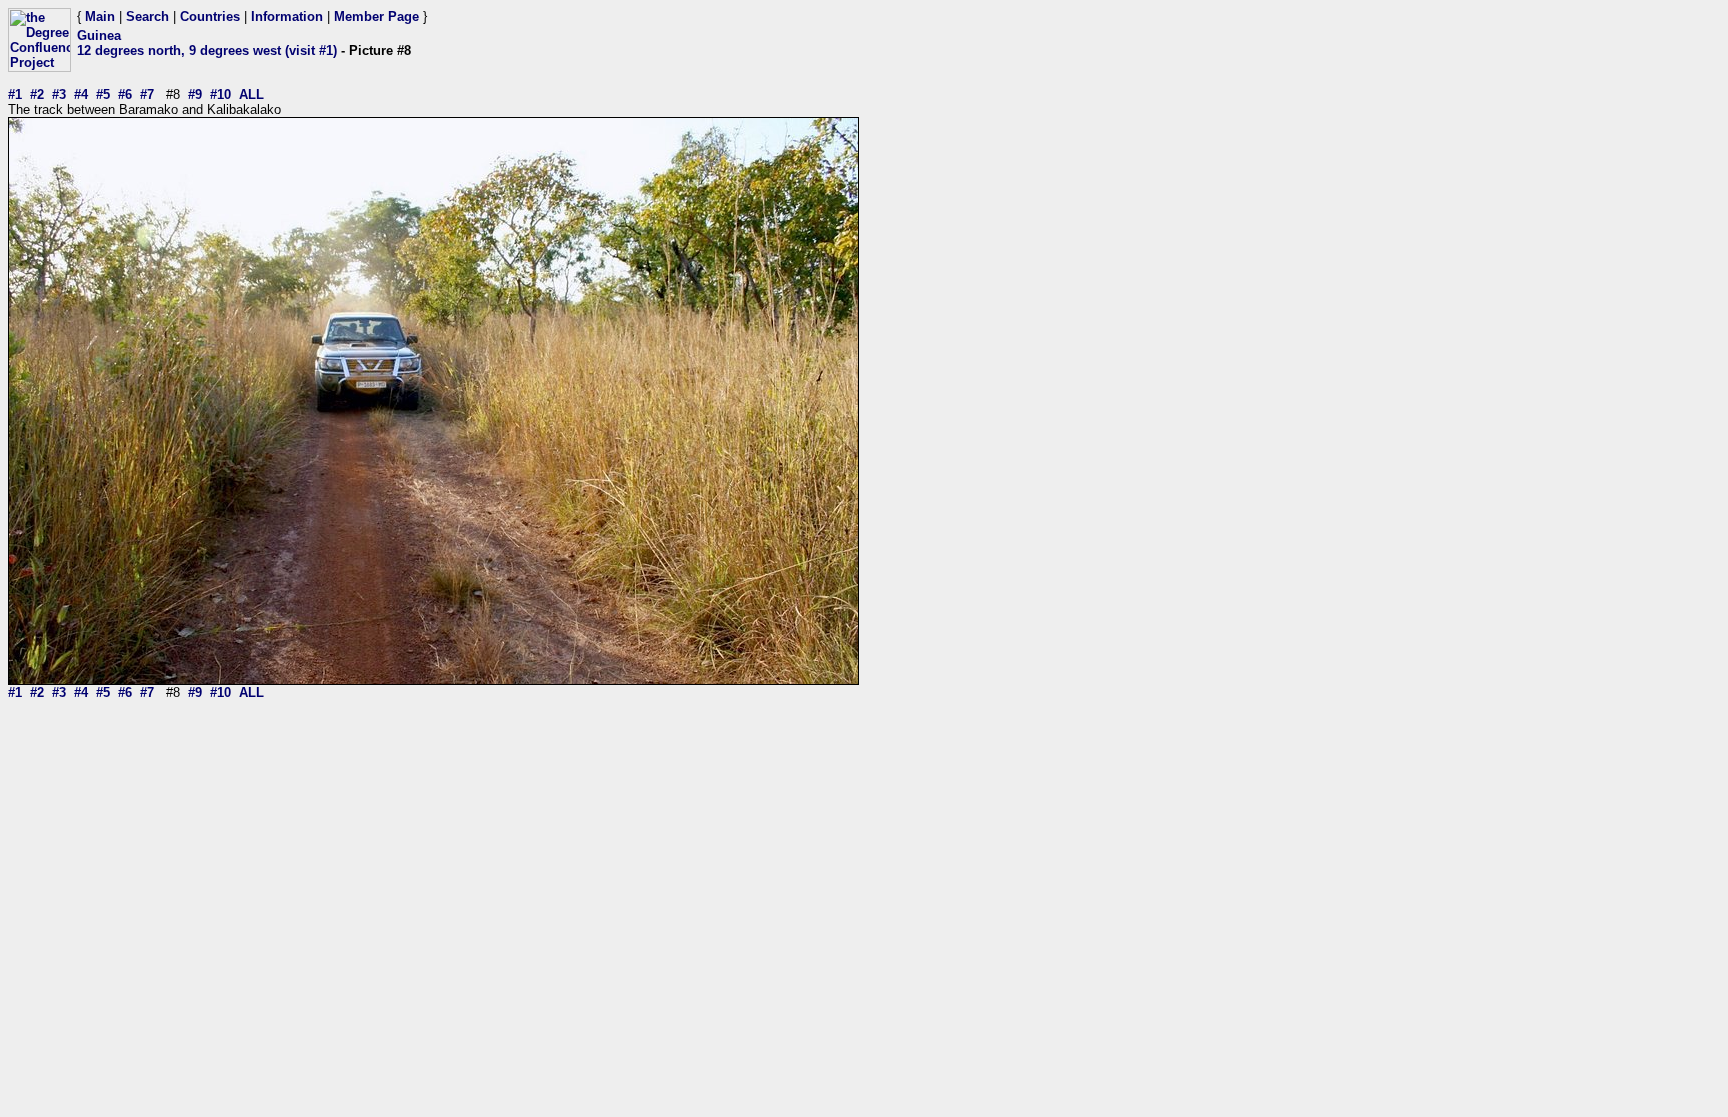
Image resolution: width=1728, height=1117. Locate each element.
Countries (210, 16)
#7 (147, 94)
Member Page (376, 16)
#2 (37, 94)
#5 (103, 94)
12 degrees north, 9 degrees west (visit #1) (207, 50)
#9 (195, 94)
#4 (81, 94)
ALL (251, 94)
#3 (59, 94)
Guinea (99, 35)
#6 (125, 94)
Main (100, 16)
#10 (220, 94)
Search (147, 16)
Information (287, 16)
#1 (15, 94)
